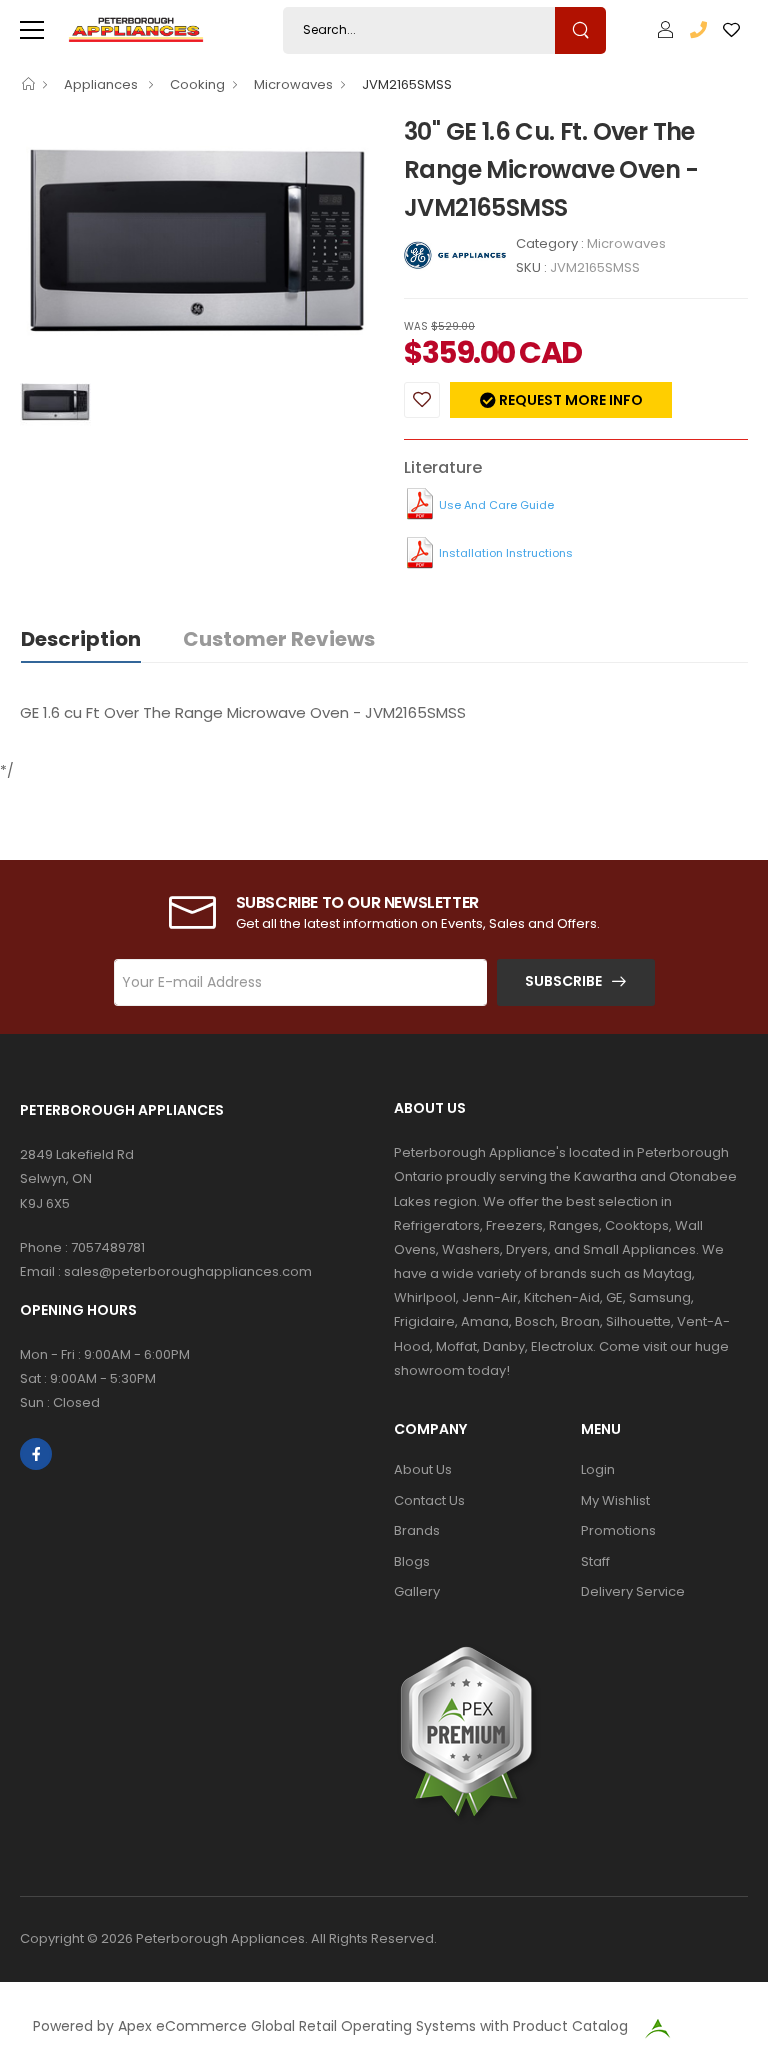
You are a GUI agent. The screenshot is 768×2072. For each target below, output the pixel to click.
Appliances (102, 84)
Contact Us (429, 1500)
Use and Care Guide (496, 505)
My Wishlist (615, 1500)
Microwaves (293, 84)
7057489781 (108, 1247)
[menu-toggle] (32, 30)
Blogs (412, 1561)
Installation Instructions (506, 553)
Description (81, 639)
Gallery (417, 1591)
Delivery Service (633, 1591)
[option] (197, 244)
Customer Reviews (279, 639)
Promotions (618, 1530)
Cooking (197, 84)
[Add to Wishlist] (422, 400)
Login (598, 1469)
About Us (423, 1469)
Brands (417, 1530)
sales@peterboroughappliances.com (188, 1271)
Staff (595, 1561)
